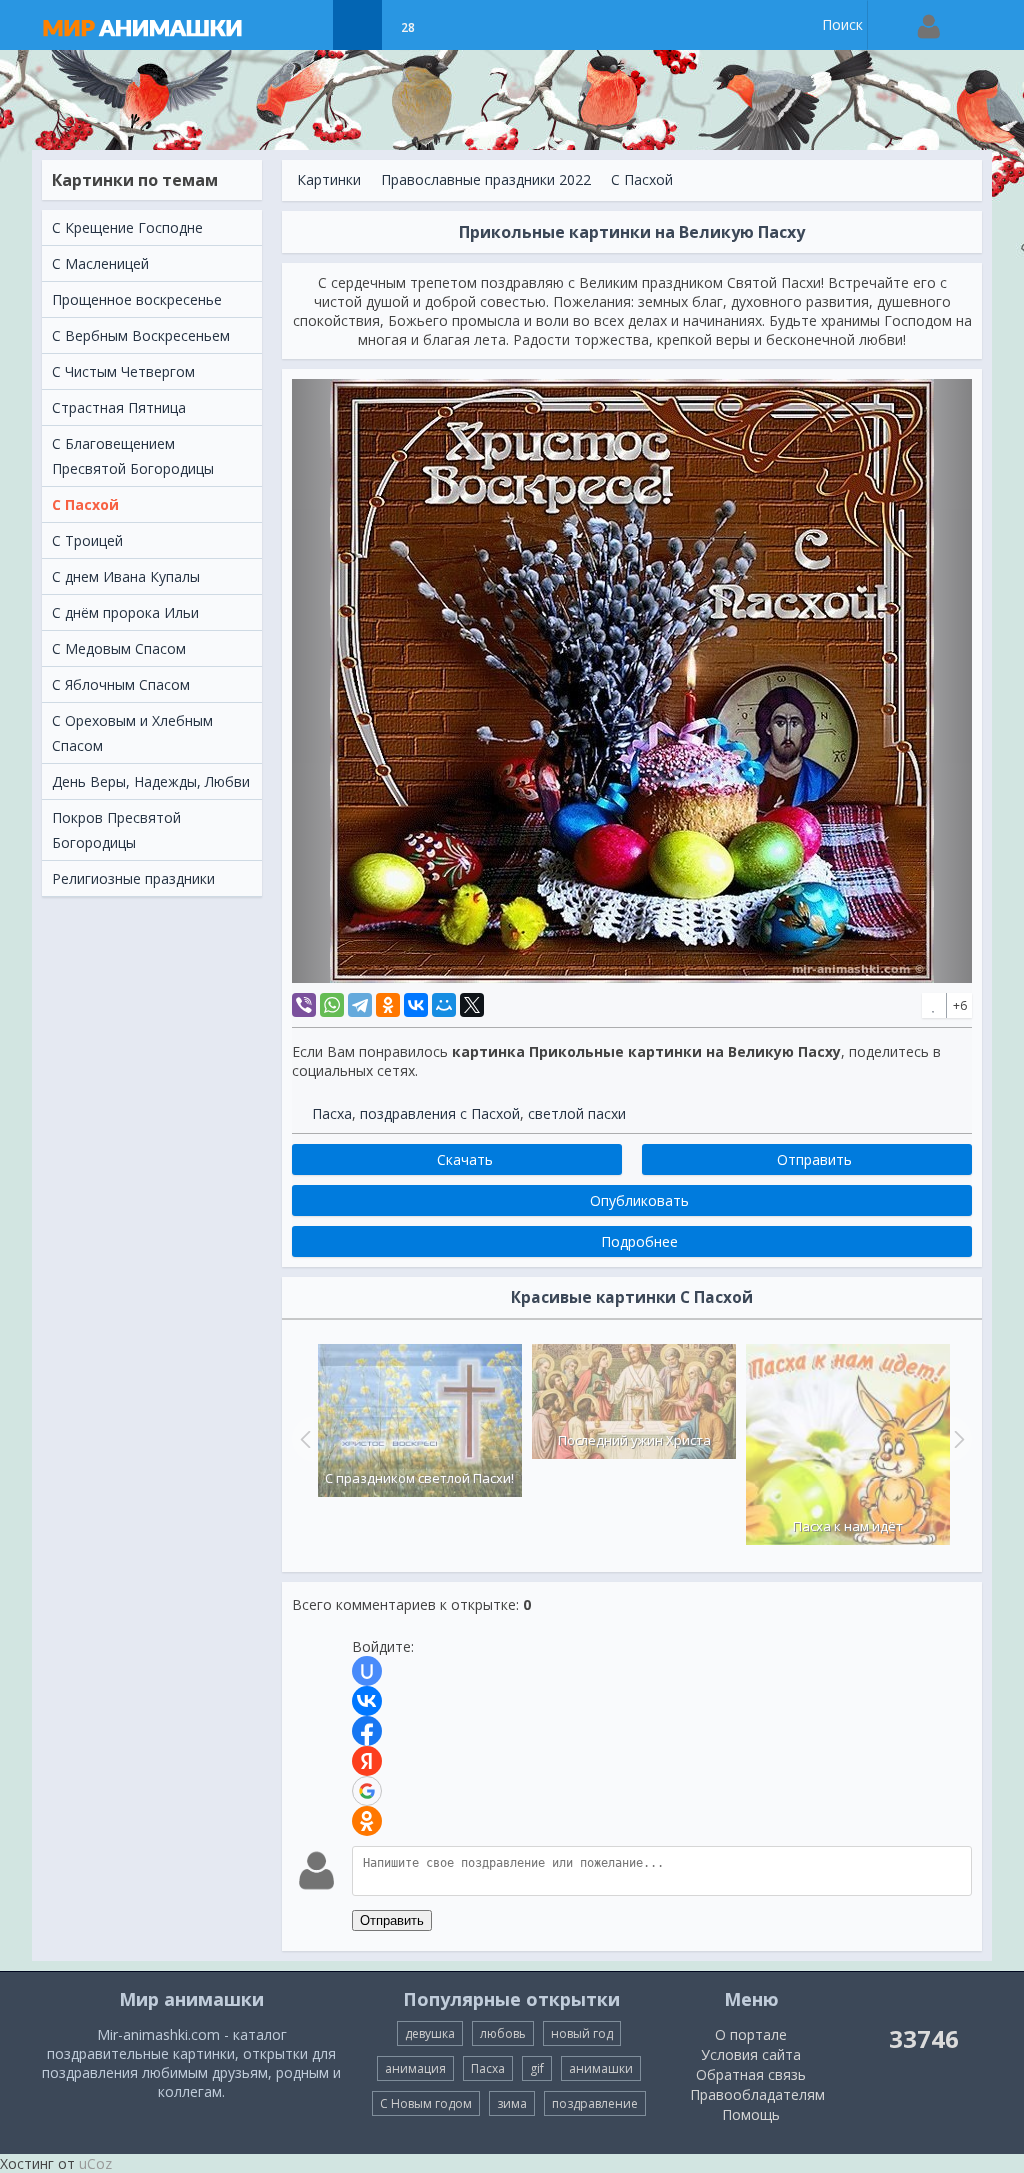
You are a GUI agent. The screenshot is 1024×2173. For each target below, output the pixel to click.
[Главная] (162, 25)
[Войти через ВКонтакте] (367, 1701)
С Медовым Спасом (119, 648)
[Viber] (304, 1005)
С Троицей (87, 540)
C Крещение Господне (127, 227)
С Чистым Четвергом (123, 371)
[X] (472, 1005)
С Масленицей (100, 263)
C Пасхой (85, 504)
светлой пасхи (577, 1113)
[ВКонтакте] (416, 1005)
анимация (415, 2068)
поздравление (595, 2103)
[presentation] (303, 1439)
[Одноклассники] (388, 1005)
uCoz (95, 2163)
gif (537, 2068)
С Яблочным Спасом (121, 684)
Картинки (329, 179)
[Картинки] (357, 25)
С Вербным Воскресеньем (141, 335)
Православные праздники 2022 (486, 179)
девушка (430, 2033)
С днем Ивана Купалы (126, 576)
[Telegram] (360, 1005)
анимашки (601, 2068)
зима (512, 2103)
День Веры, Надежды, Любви (151, 781)
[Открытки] (307, 25)
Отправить (392, 1920)
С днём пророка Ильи (125, 612)
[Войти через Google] (367, 1791)
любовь (503, 2033)
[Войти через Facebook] (367, 1731)
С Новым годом (426, 2103)
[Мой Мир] (444, 1005)
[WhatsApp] (332, 1005)
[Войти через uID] (367, 1671)
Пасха (332, 1113)
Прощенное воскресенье (137, 299)
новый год (582, 2033)
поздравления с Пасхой (440, 1113)
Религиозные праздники (133, 878)
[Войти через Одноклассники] (367, 1821)
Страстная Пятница (119, 407)
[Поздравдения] (457, 25)
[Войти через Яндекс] (367, 1761)
